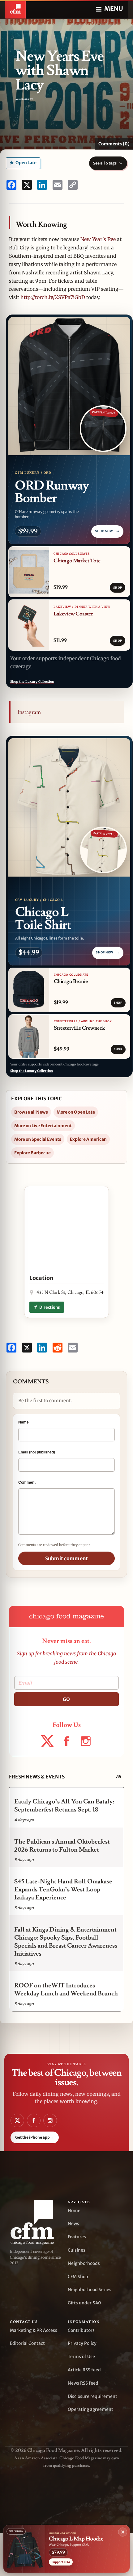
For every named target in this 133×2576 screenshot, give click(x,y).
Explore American (88, 1139)
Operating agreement (90, 2409)
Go (66, 1699)
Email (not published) (37, 1452)
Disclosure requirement (92, 2396)
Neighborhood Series (90, 2290)
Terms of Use (81, 2357)
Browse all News (31, 1112)
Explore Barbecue (32, 1153)
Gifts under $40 (84, 2303)
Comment (27, 1482)
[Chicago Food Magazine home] (15, 9)
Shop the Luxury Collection (32, 682)
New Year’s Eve (98, 239)
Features (77, 2237)
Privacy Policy (82, 2343)
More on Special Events (38, 1139)
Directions (49, 1307)
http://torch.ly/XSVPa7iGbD (53, 297)
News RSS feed (83, 2383)
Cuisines (77, 2250)
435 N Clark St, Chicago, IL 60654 (70, 1292)
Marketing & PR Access (34, 2330)
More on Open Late (76, 1112)
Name (24, 1422)
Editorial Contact (27, 2343)
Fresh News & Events (37, 1777)
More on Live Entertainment (43, 1126)
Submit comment (66, 1558)
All (118, 1776)
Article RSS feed (84, 2370)
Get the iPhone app (35, 2137)
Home (74, 2211)
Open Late (26, 163)
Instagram (29, 712)
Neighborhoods (84, 2263)
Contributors (81, 2330)
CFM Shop (78, 2277)
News (73, 2224)
